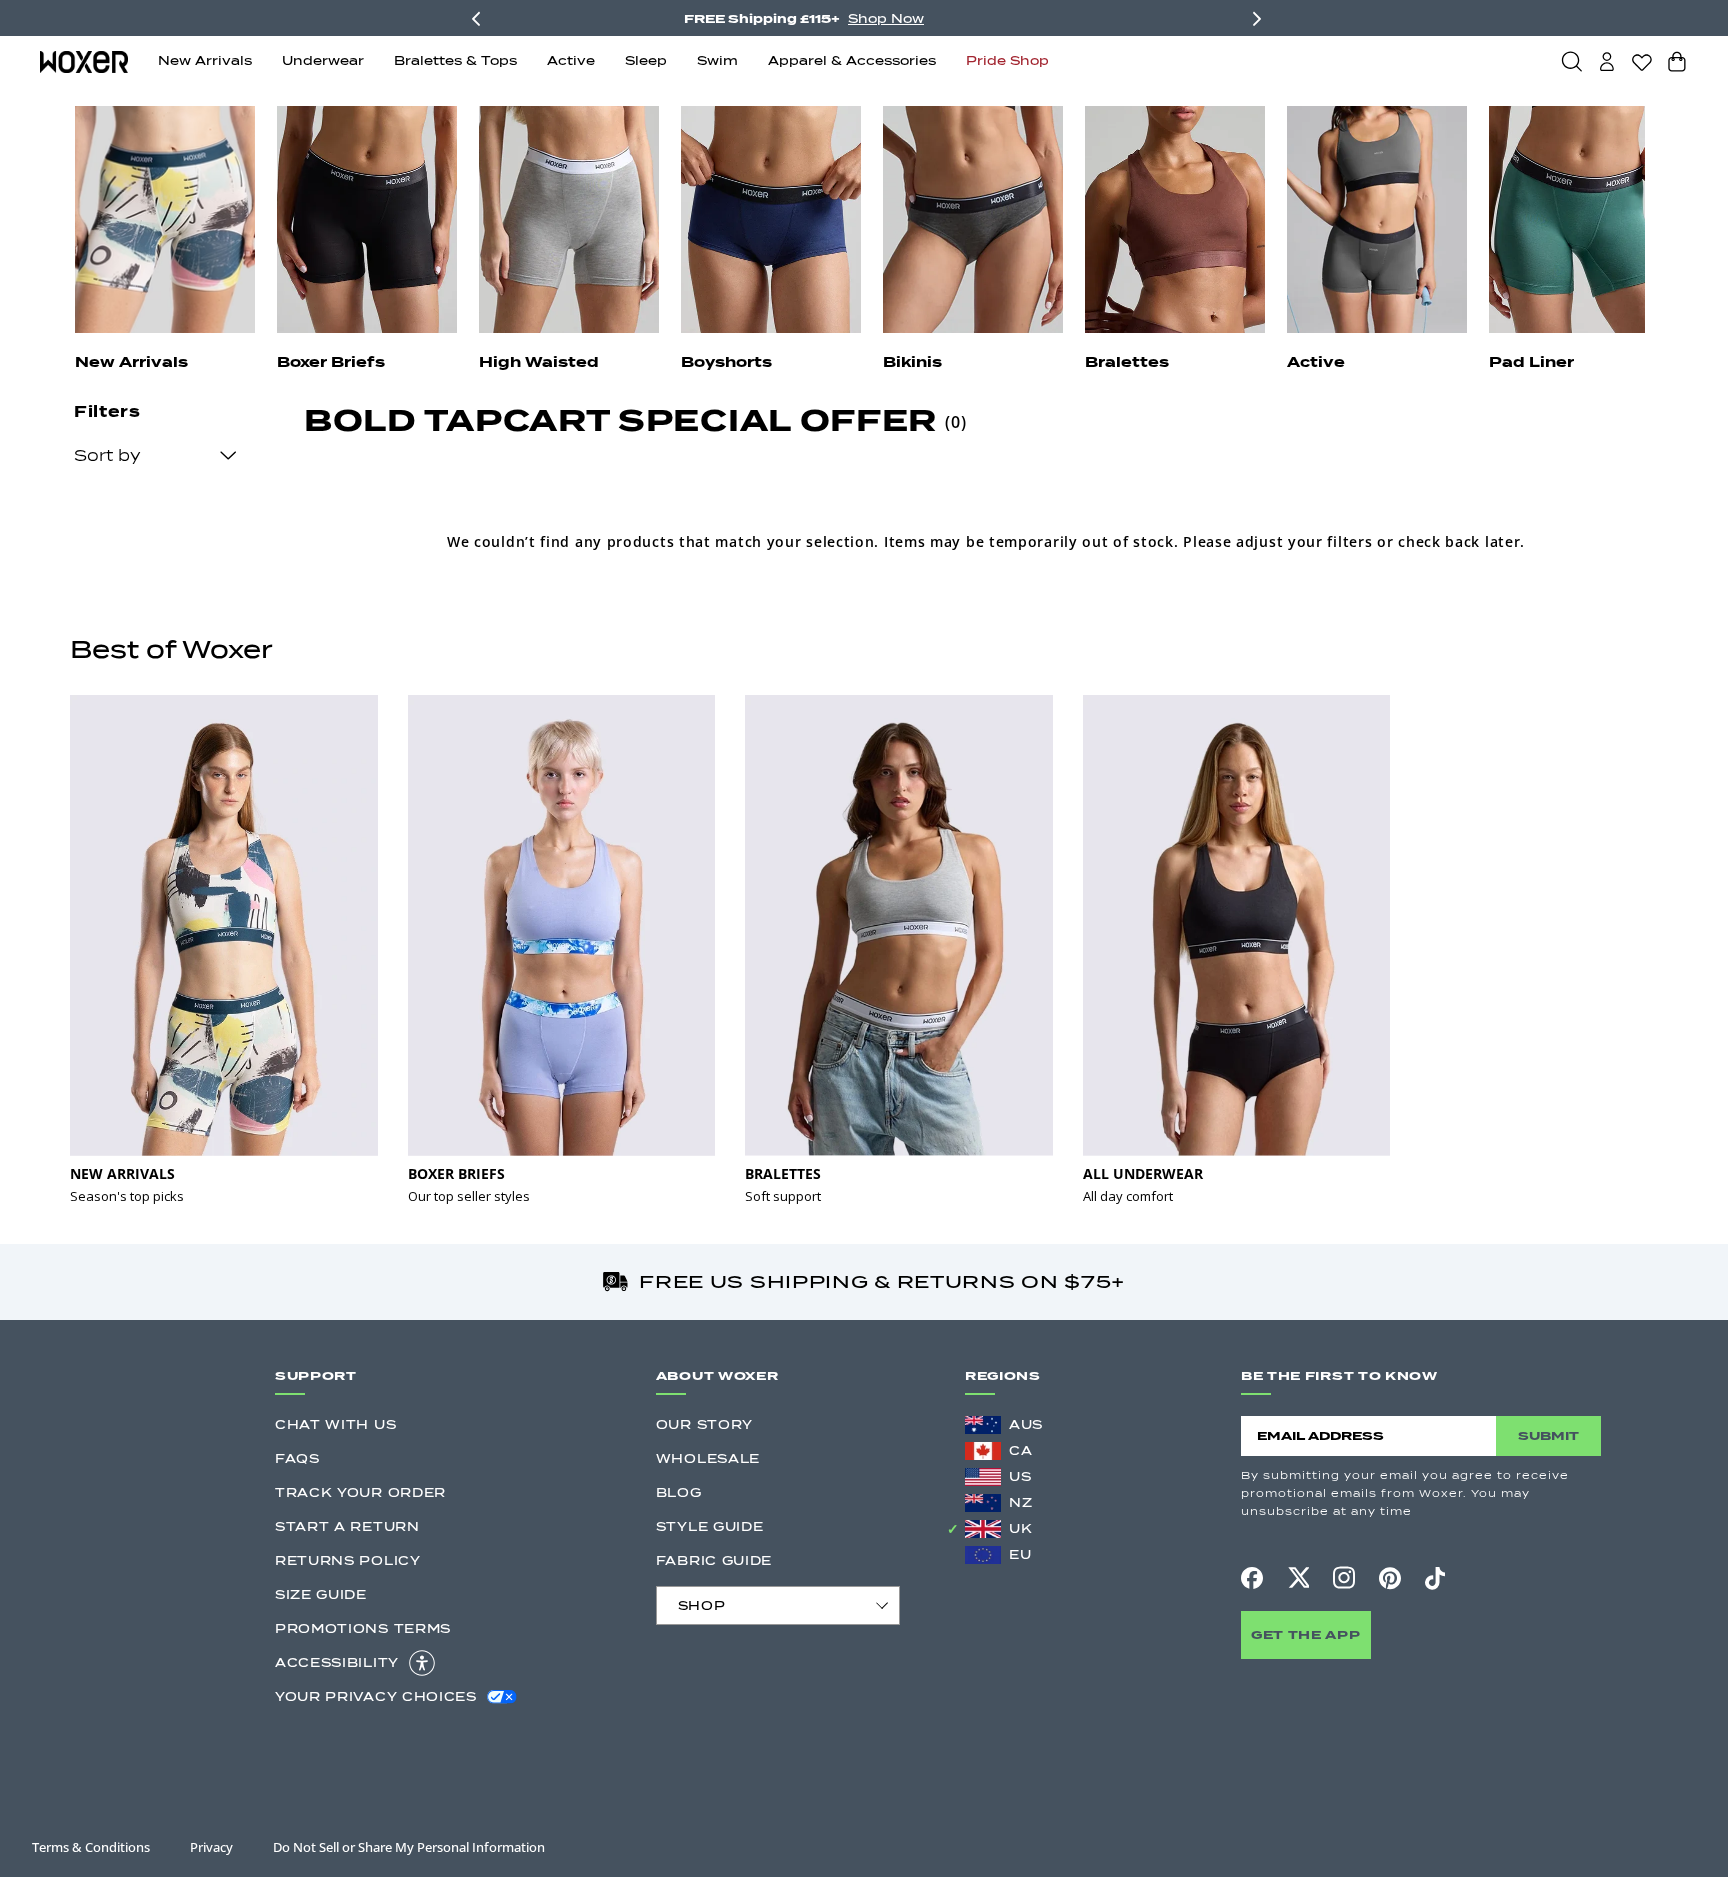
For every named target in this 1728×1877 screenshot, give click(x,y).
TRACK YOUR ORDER (360, 1492)
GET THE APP (1306, 1634)
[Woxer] (84, 60)
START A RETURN (347, 1526)
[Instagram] (1344, 1578)
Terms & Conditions (91, 1847)
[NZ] (983, 1503)
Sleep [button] (646, 60)
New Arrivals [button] (205, 60)
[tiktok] (1435, 1578)
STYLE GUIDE (710, 1526)
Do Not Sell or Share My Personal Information (409, 1847)
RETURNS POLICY (348, 1560)
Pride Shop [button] (1007, 60)
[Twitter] (1298, 1578)
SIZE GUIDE (321, 1594)
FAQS (297, 1458)
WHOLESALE (708, 1458)
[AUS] (983, 1425)
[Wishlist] (1642, 62)
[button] (1572, 61)
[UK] (983, 1529)
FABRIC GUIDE (714, 1560)
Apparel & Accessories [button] (852, 60)
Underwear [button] (323, 60)
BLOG (679, 1492)
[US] (983, 1477)
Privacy (211, 1847)
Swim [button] (717, 60)
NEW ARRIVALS (122, 1173)
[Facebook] (1252, 1578)
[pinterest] (1390, 1578)
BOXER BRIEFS (456, 1173)
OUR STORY (704, 1424)
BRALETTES (783, 1173)
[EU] (983, 1555)
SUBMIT (1548, 1435)
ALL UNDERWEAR (1143, 1173)
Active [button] (571, 60)
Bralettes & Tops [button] (455, 60)
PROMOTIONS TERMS (363, 1628)
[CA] (983, 1451)
